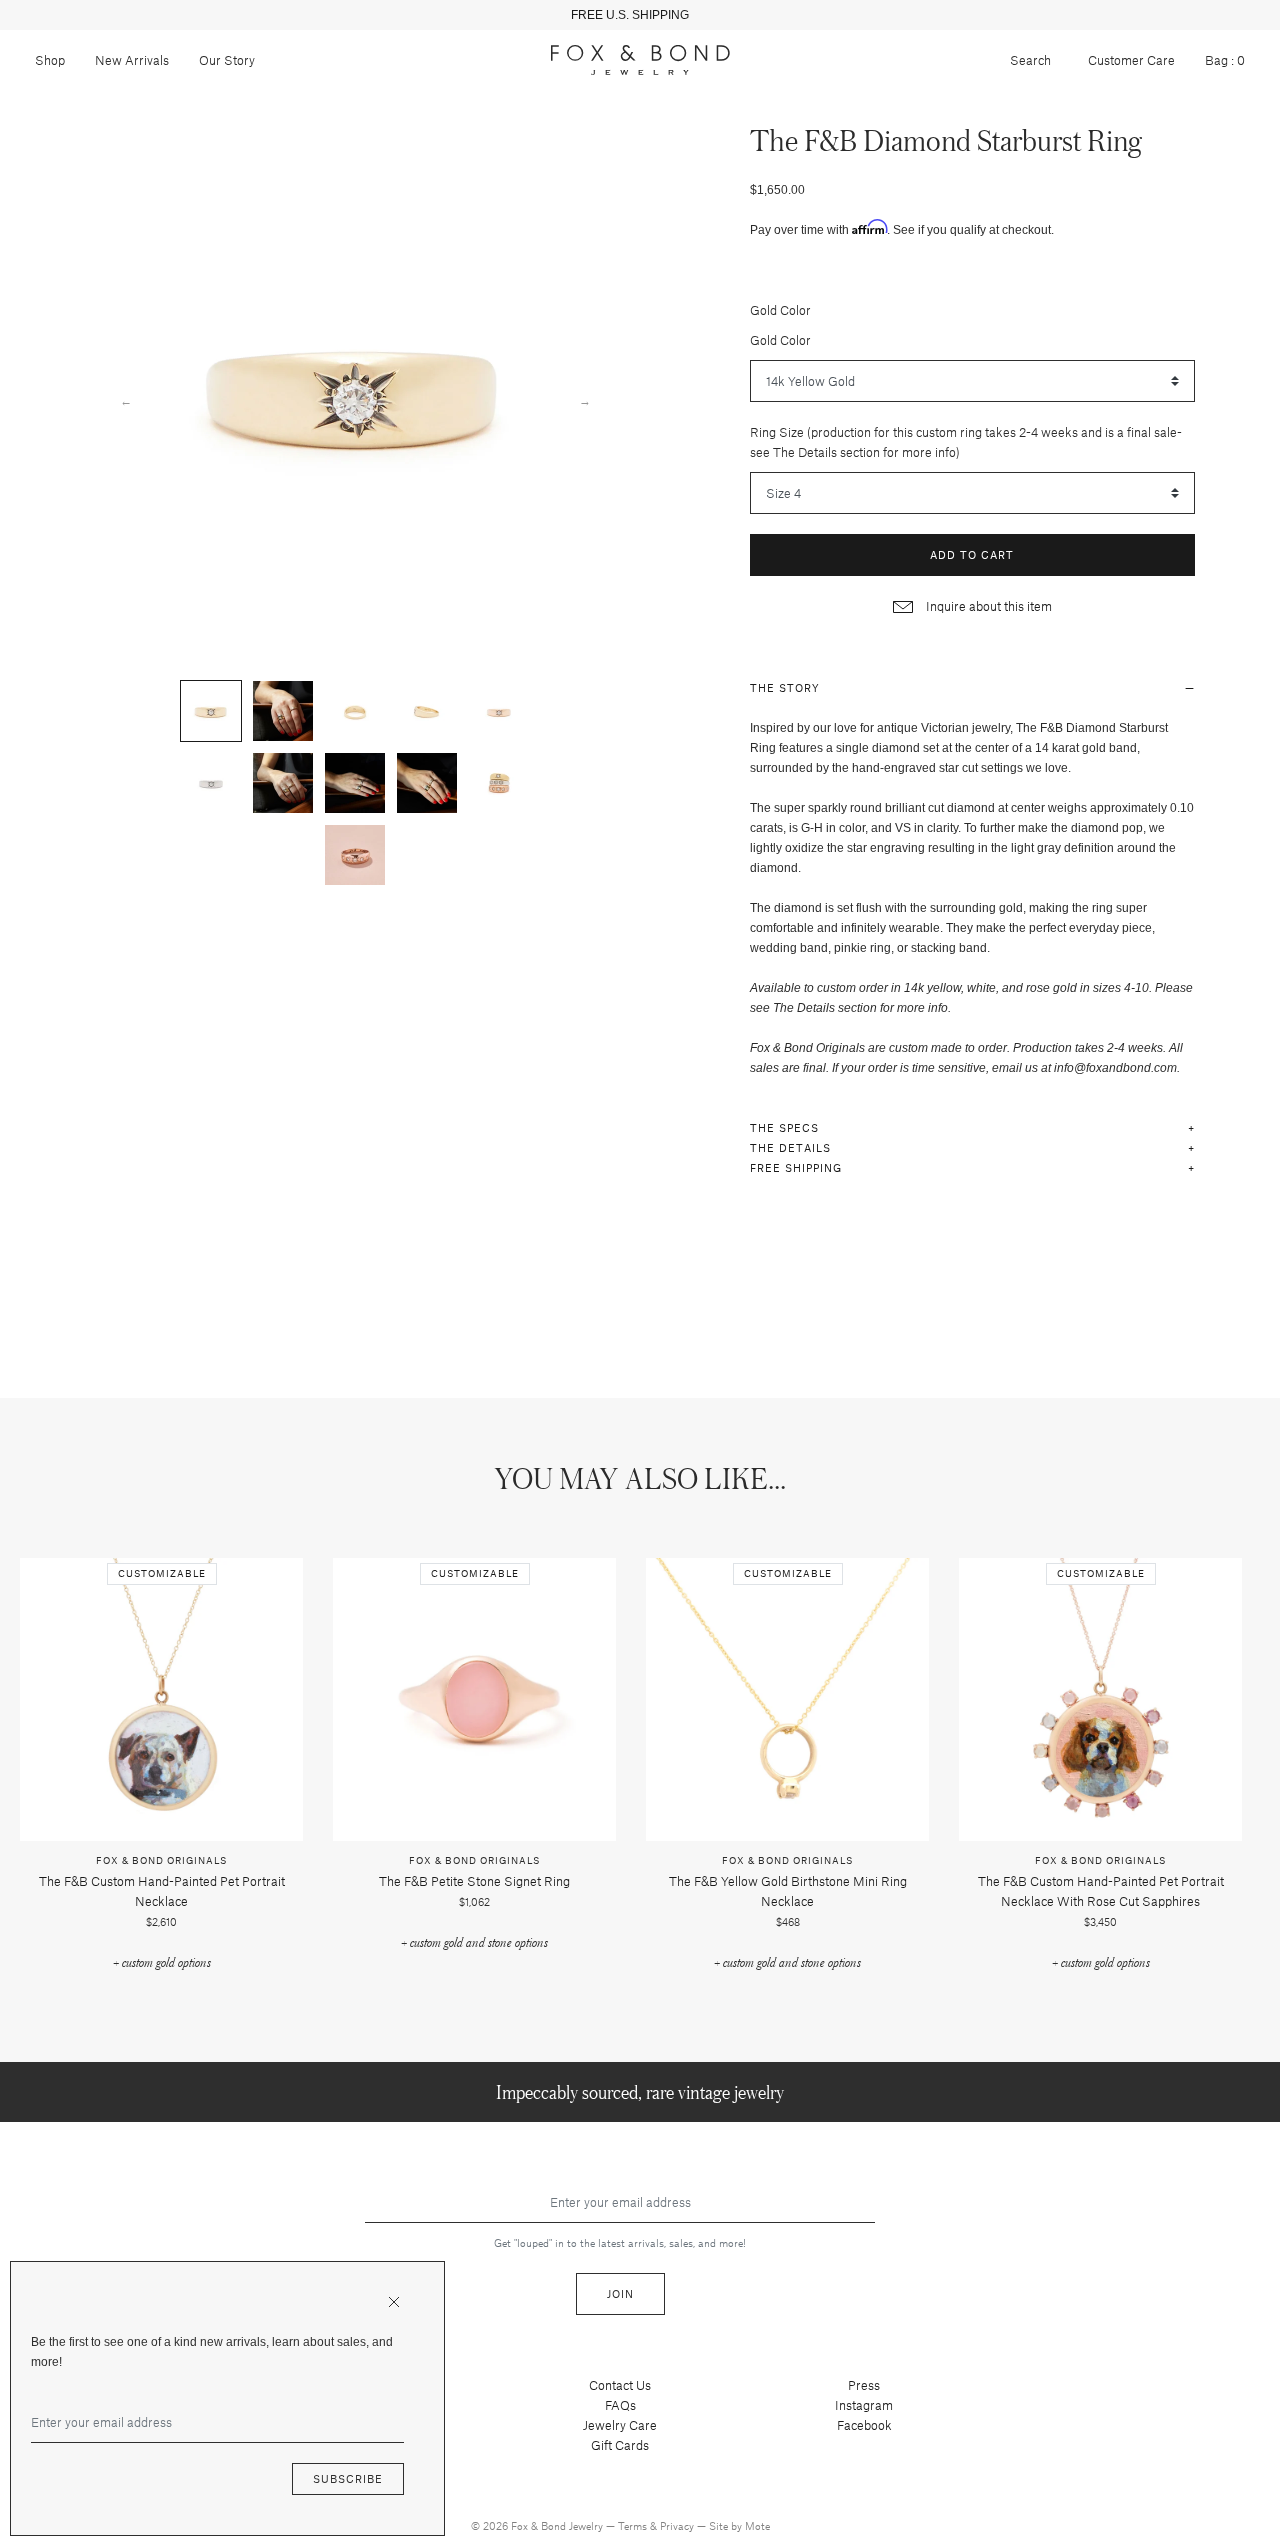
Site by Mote (739, 2525)
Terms (634, 2525)
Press (864, 2385)
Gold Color (780, 310)
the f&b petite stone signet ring (474, 1881)
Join (620, 2293)
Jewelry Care (620, 2425)
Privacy (678, 2525)
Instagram (864, 2405)
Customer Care (1131, 60)
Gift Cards (620, 2445)
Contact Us (620, 2385)
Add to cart (972, 554)
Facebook (864, 2425)
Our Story (227, 60)
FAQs (620, 2405)
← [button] (126, 400)
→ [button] (585, 400)
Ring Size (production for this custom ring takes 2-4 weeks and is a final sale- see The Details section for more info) (966, 442)
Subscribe (348, 2478)
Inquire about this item (987, 606)
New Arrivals (132, 60)
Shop (50, 60)
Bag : (1225, 60)
